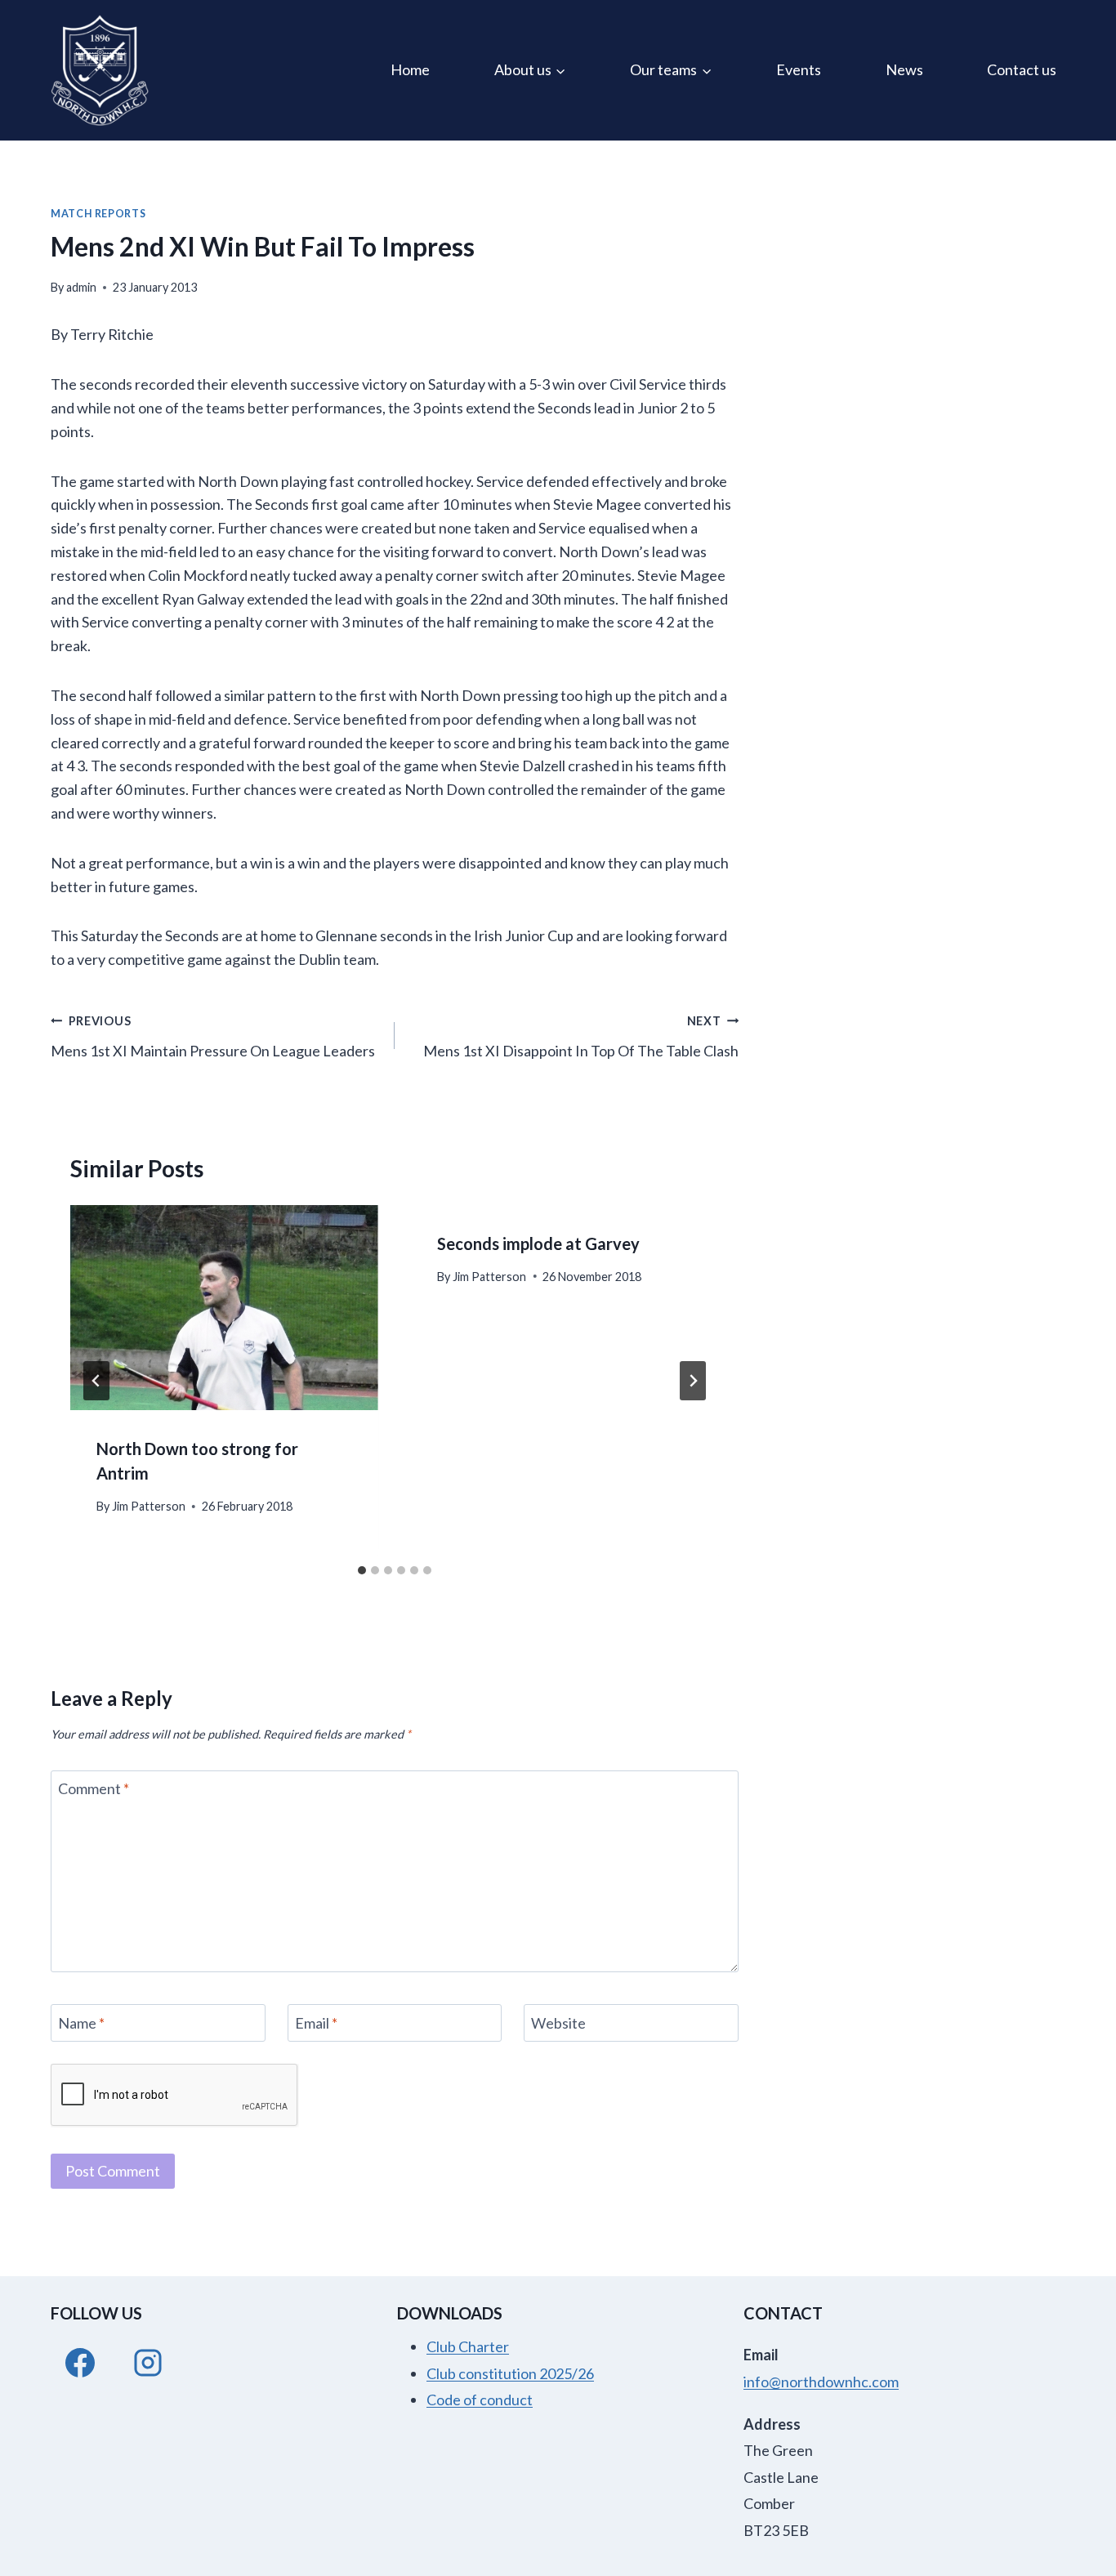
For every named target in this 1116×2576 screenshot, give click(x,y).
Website (558, 2023)
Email (316, 2023)
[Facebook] (80, 2363)
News (904, 69)
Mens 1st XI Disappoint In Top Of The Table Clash (581, 1037)
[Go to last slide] (96, 1381)
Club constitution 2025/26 (510, 2373)
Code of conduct (480, 2400)
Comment (94, 1789)
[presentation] (224, 1308)
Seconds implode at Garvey (538, 1243)
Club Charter (468, 2346)
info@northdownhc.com (821, 2382)
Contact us (1022, 69)
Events (799, 69)
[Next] (693, 1381)
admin (81, 287)
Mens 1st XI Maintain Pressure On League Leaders (213, 1037)
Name (81, 2023)
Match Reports (98, 214)
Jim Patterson (149, 1506)
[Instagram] (148, 2363)
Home (410, 69)
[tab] (362, 1570)
